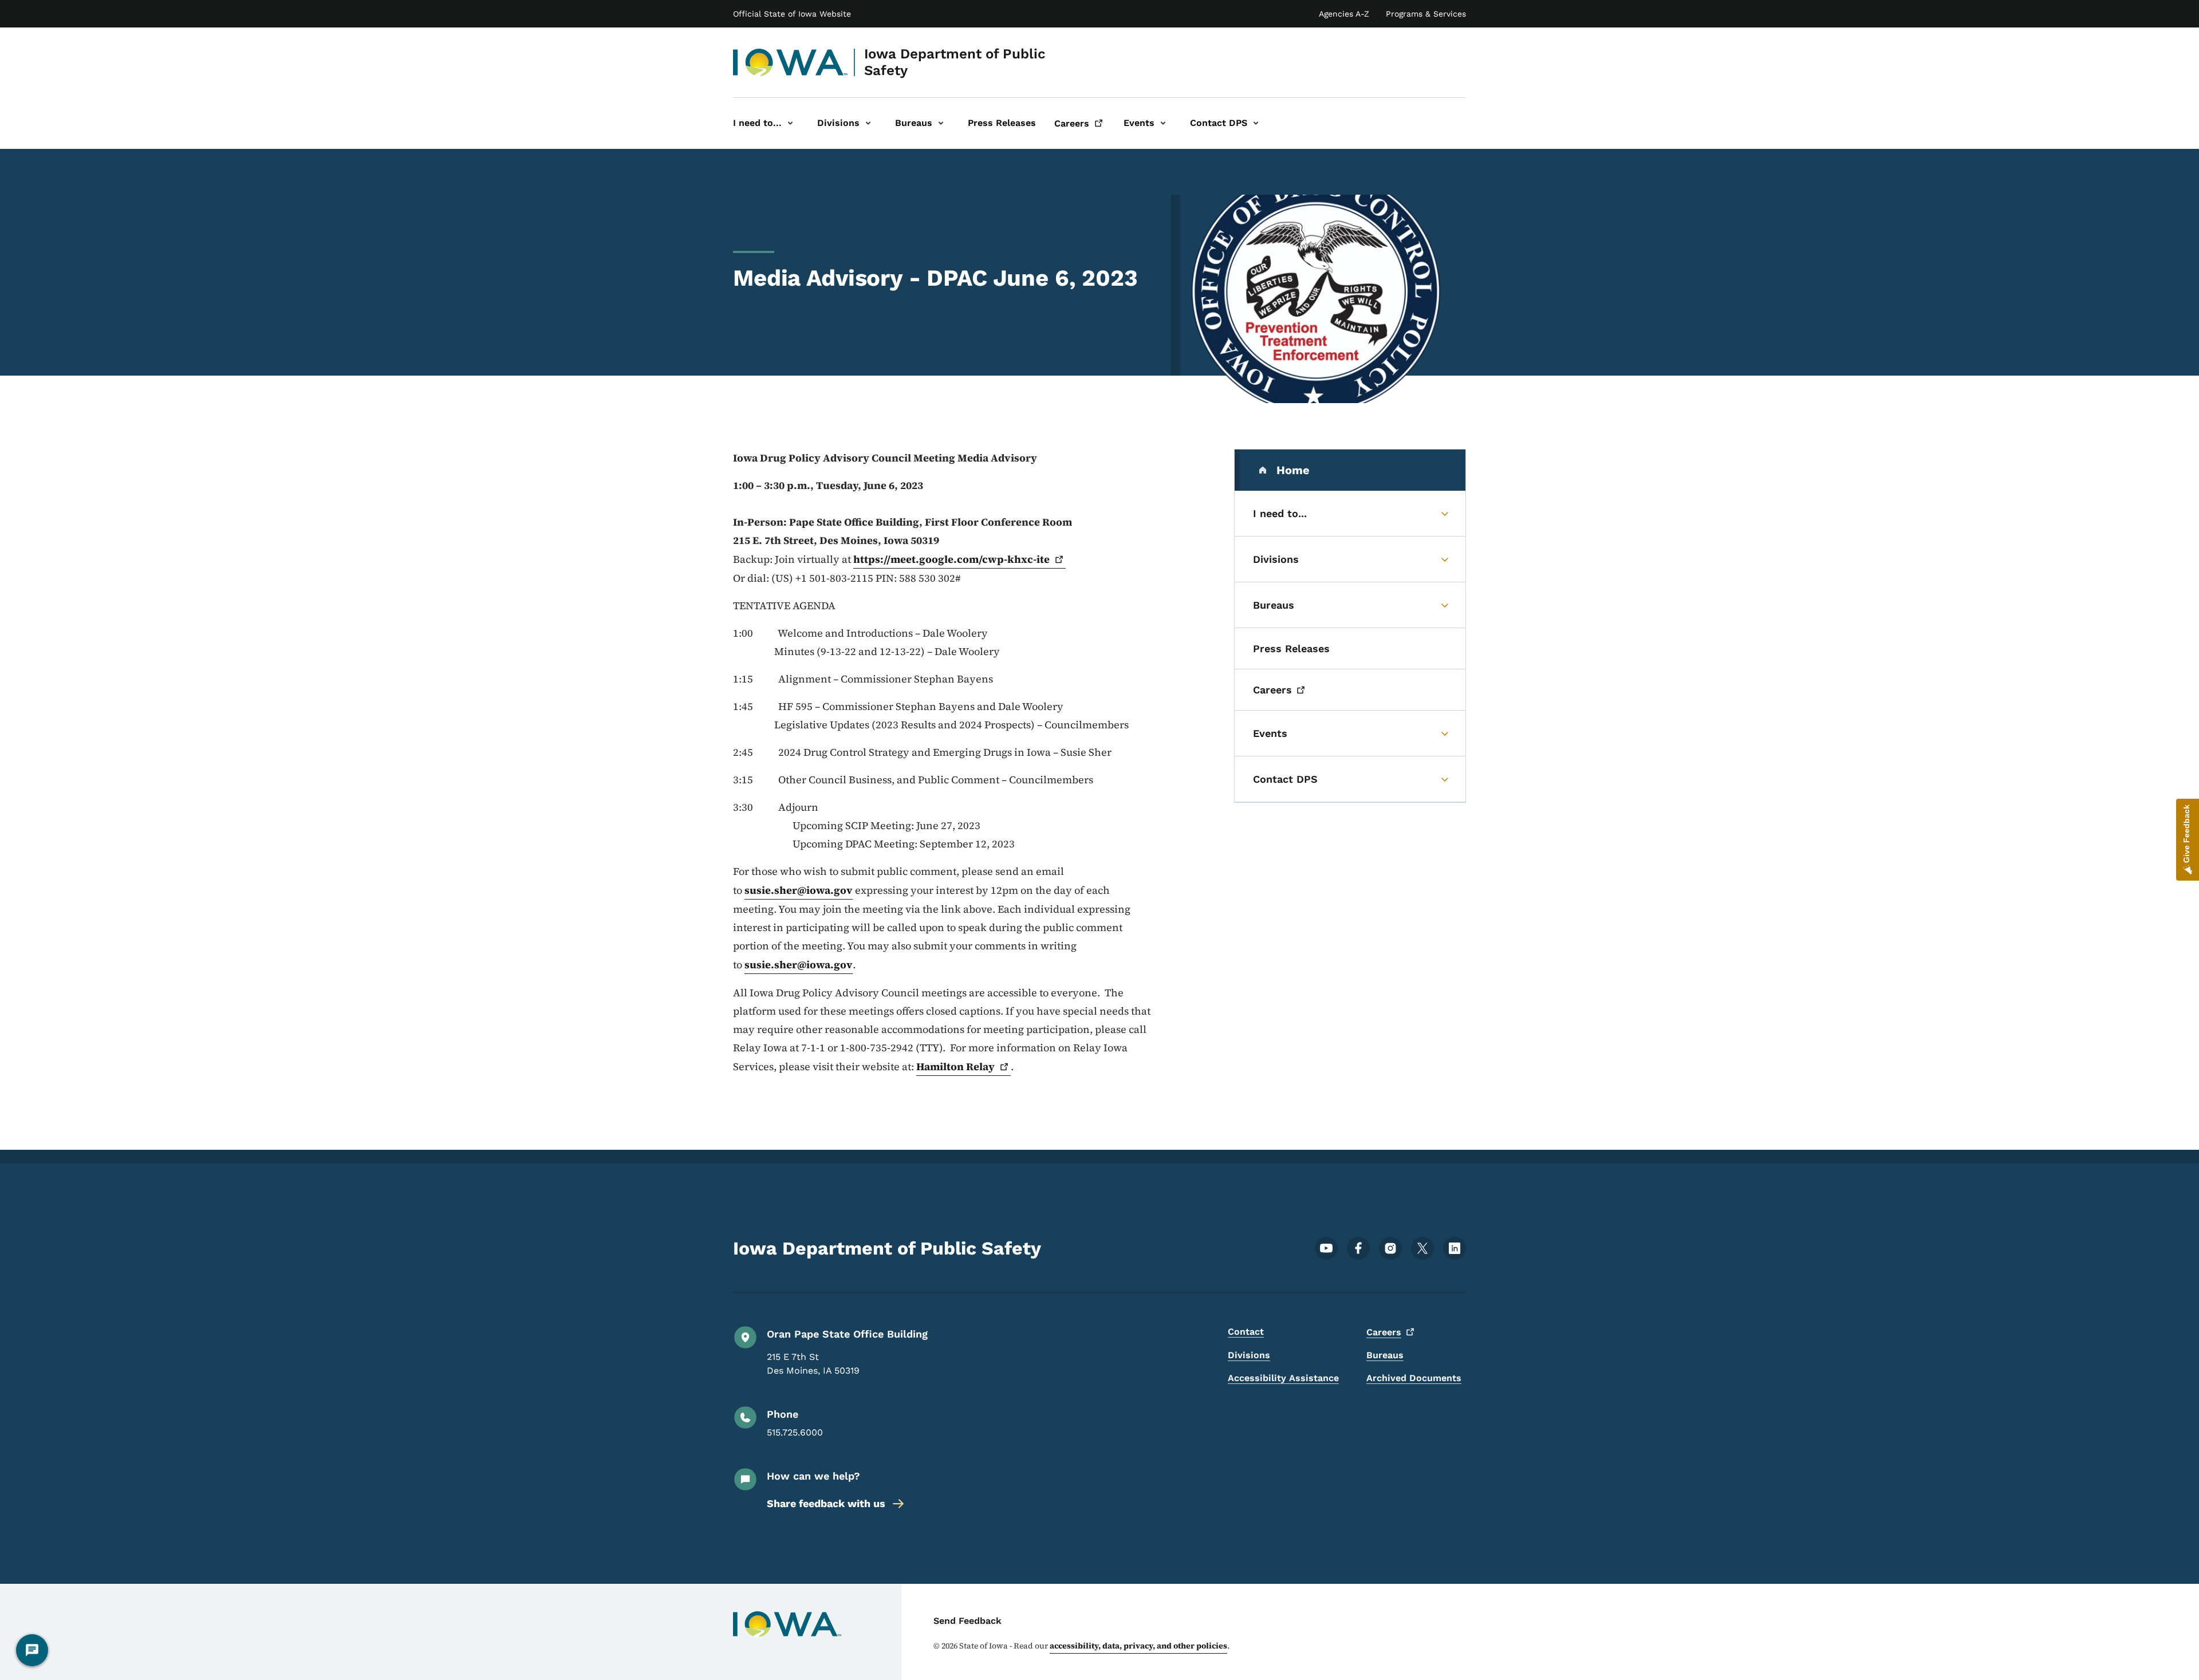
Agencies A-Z (1344, 14)
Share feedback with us (826, 1503)
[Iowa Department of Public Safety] (791, 62)
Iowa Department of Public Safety (955, 62)
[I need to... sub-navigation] (790, 123)
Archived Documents (1414, 1378)
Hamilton (955, 1066)
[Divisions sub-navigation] (868, 123)
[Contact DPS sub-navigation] (1256, 123)
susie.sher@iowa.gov (799, 890)
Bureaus (1385, 1355)
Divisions (1249, 1355)
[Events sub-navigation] (1163, 123)
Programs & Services (1426, 14)
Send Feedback (968, 1621)
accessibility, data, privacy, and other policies (1138, 1646)
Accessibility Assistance (1283, 1378)
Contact (1246, 1332)
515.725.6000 (795, 1432)
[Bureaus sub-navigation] (941, 123)
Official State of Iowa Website (792, 14)
